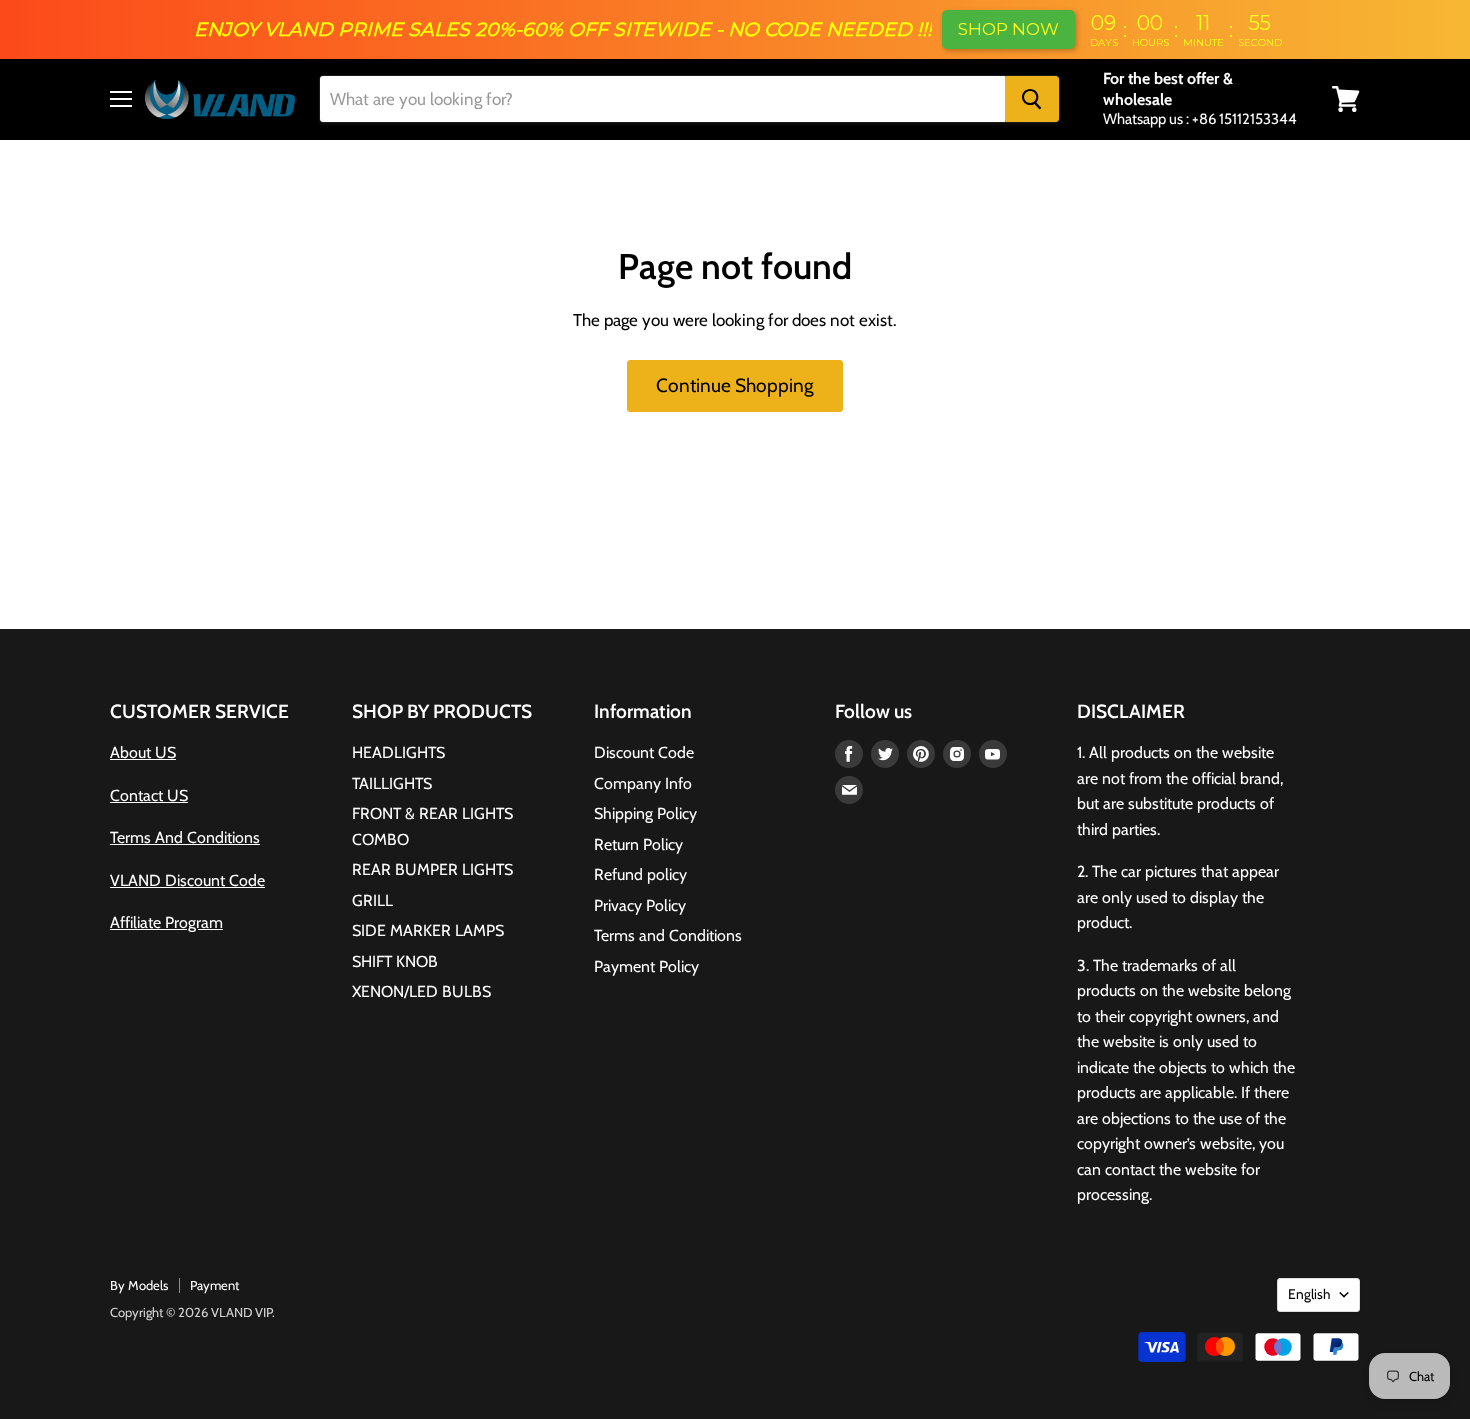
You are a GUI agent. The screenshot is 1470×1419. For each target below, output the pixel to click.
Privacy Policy (640, 905)
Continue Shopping (735, 385)
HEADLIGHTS (398, 752)
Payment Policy (646, 966)
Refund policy (640, 874)
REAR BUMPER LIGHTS (432, 869)
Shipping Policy (645, 813)
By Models (139, 1285)
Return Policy (638, 844)
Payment (214, 1285)
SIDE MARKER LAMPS (428, 930)
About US (143, 752)
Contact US (149, 795)
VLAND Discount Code (187, 880)
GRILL (372, 900)
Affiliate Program (166, 922)
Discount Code (644, 752)
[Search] (1032, 99)
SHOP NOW (1008, 29)
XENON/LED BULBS (421, 991)
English (1309, 1294)
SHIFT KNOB (395, 961)
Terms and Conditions (668, 935)
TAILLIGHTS (392, 783)
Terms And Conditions (185, 837)
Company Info (643, 783)
